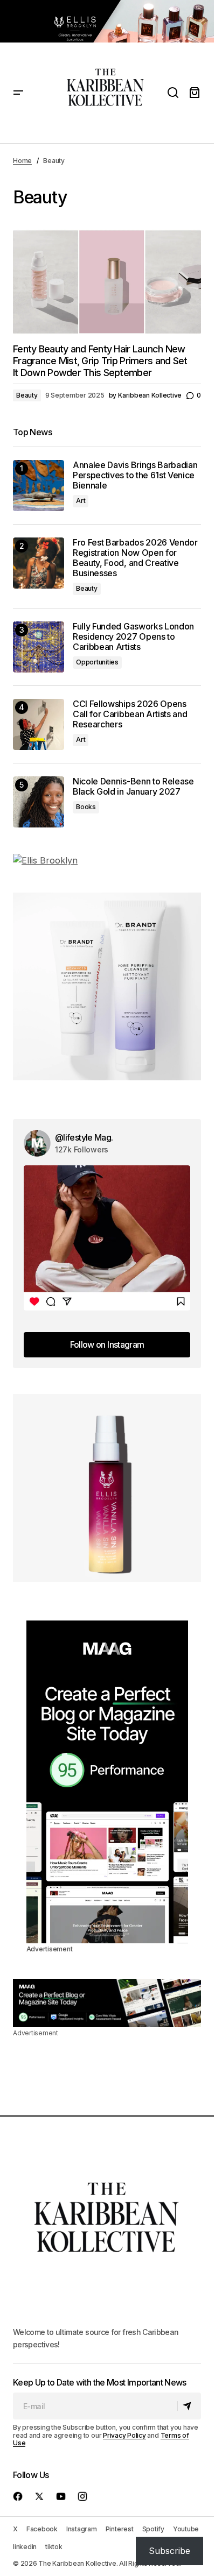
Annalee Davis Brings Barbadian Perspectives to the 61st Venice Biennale (135, 475)
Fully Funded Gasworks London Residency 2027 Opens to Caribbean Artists (133, 637)
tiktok (54, 2547)
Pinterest (120, 2529)
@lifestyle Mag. (84, 1137)
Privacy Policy (124, 2435)
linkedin (25, 2547)
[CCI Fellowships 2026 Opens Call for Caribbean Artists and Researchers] (39, 724)
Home (22, 161)
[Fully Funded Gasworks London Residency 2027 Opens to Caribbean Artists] (39, 647)
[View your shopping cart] (195, 93)
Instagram (82, 2529)
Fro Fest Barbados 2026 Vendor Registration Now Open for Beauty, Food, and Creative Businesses (135, 558)
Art (81, 501)
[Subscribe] (189, 2407)
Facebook (42, 2529)
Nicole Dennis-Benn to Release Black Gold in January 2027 (133, 787)
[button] (18, 93)
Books (86, 807)
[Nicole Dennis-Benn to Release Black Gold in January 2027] (39, 802)
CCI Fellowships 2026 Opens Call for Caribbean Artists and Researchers (130, 714)
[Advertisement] (107, 21)
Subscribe (169, 2551)
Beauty (27, 395)
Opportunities (97, 662)
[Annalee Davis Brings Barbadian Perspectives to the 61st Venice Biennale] (39, 486)
